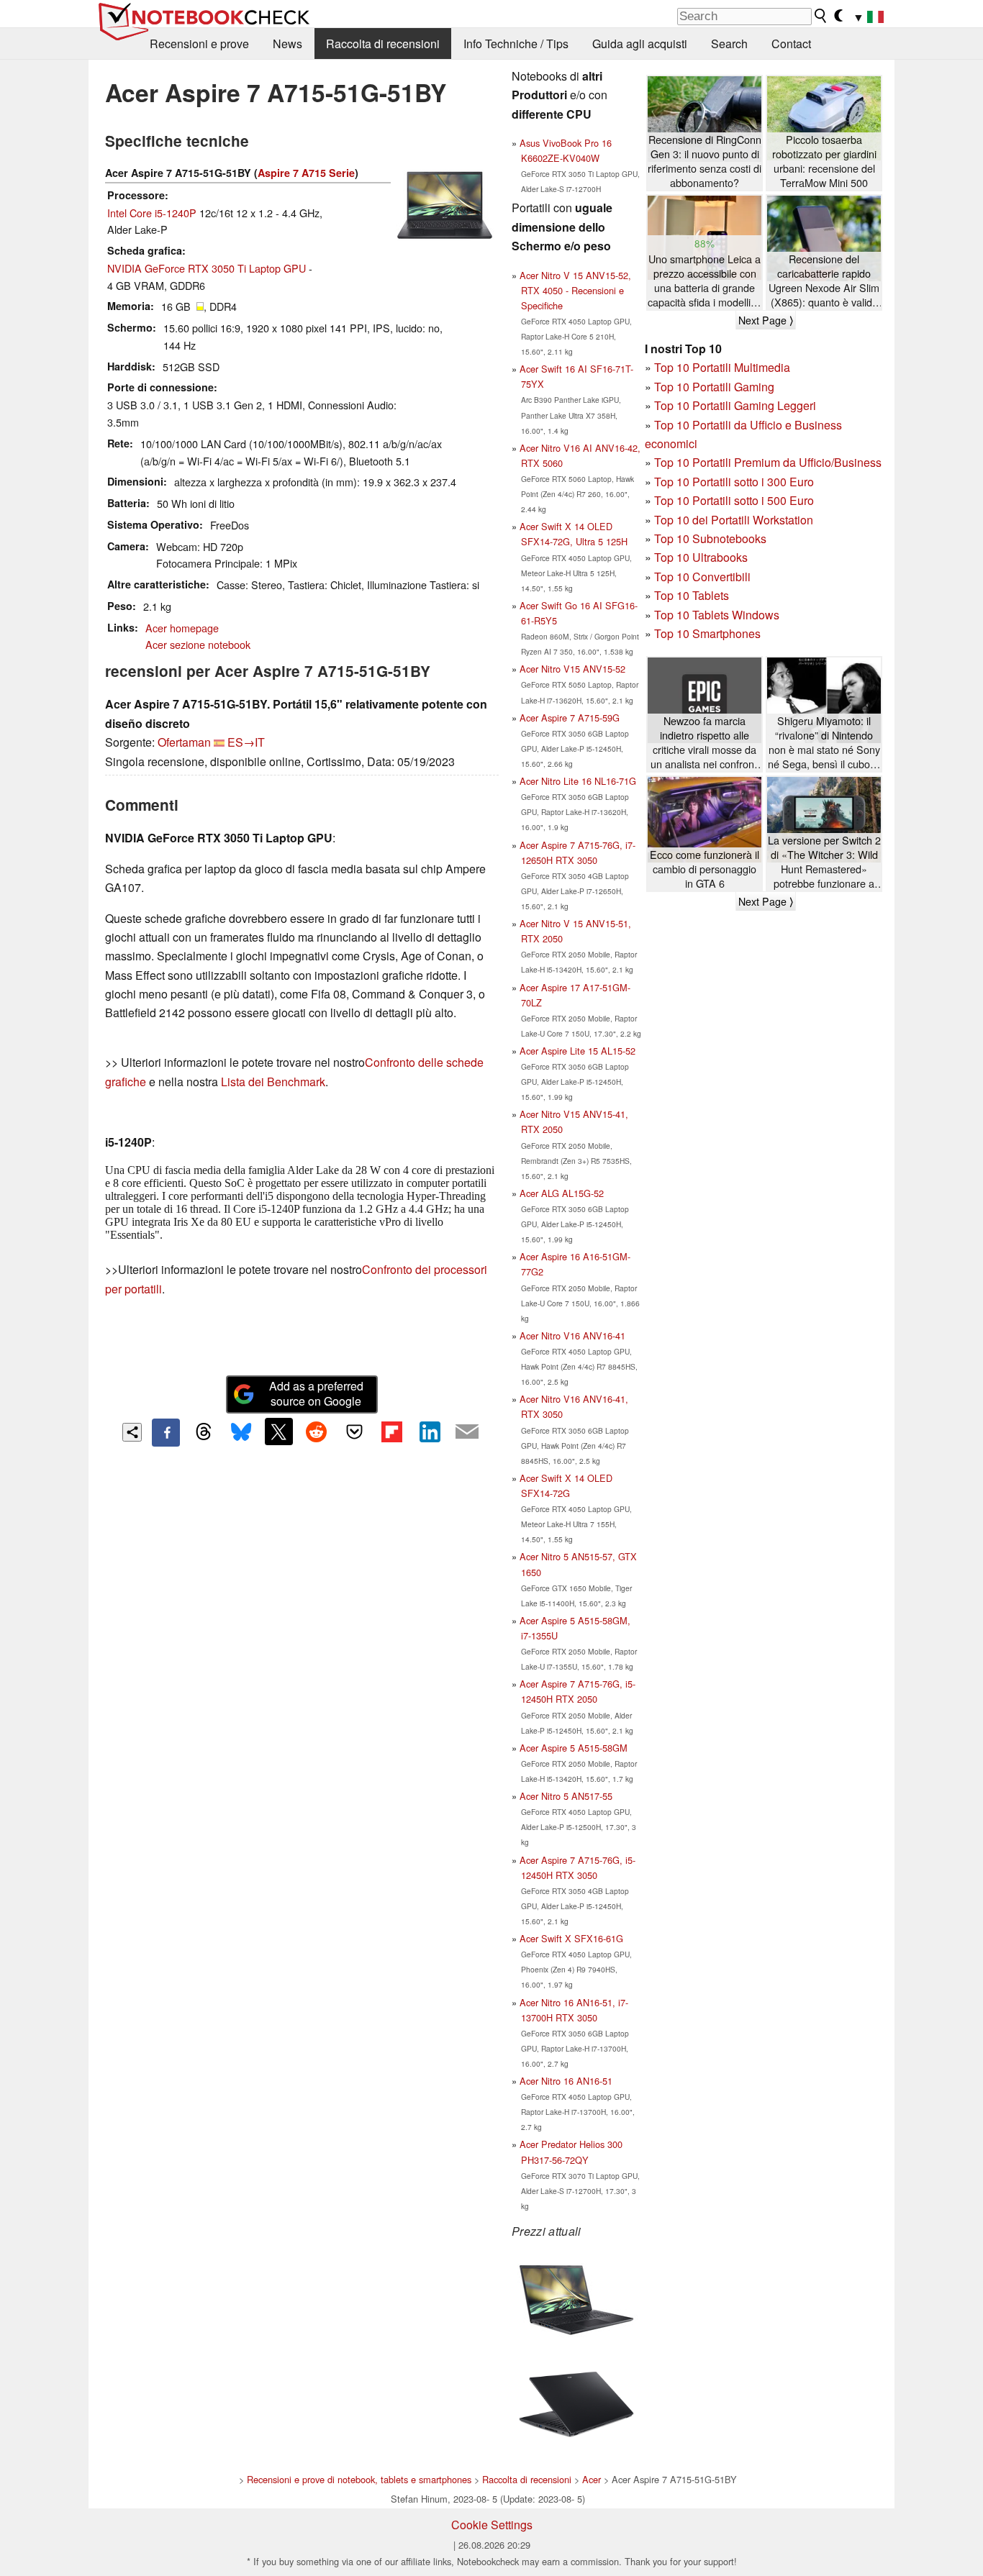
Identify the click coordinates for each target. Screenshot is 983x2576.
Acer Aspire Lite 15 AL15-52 (577, 1051)
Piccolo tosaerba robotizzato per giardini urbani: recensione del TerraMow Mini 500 (824, 161)
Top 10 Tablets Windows (717, 615)
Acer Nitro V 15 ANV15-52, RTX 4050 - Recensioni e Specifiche (575, 290)
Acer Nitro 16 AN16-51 (566, 2081)
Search (729, 44)
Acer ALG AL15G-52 (562, 1193)
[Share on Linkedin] (430, 1432)
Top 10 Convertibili (702, 577)
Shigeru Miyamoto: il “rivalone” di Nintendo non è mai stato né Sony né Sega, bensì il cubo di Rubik (824, 743)
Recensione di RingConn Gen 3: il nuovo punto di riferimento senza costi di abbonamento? (705, 161)
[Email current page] (467, 1432)
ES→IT (246, 742)
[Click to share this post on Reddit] (317, 1432)
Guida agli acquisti (640, 44)
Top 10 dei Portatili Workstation (734, 520)
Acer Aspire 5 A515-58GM (574, 1748)
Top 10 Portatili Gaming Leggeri (735, 405)
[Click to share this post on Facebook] (166, 1432)
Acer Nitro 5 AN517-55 (566, 1796)
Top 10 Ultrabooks (701, 557)
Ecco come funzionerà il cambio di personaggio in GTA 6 (705, 869)
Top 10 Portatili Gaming (714, 387)
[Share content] (132, 1433)
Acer (592, 2479)
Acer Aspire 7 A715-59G (570, 718)
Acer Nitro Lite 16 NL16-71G (578, 781)
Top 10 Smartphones (707, 633)
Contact (791, 44)
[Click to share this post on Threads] (204, 1432)
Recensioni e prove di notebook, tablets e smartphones (359, 2479)
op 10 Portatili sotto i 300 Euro (737, 482)
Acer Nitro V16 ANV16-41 (572, 1335)
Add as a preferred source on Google (316, 1393)
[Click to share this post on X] (278, 1432)
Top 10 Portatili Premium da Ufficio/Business (768, 462)
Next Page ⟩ (766, 320)
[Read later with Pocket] (354, 1432)
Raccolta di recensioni (383, 44)
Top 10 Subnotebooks (710, 538)
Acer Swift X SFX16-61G (571, 1938)
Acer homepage (182, 628)
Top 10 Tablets (692, 595)
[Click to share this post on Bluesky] (241, 1432)
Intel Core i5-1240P (152, 213)
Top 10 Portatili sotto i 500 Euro (734, 500)
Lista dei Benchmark (273, 1082)
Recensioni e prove (199, 44)
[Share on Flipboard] (391, 1432)
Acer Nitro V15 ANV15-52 (572, 669)
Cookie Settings (492, 2525)
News (287, 44)
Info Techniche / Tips (516, 44)
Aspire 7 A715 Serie (306, 173)
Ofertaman (184, 742)
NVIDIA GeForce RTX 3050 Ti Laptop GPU (207, 268)
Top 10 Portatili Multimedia (722, 367)
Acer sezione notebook (198, 644)
